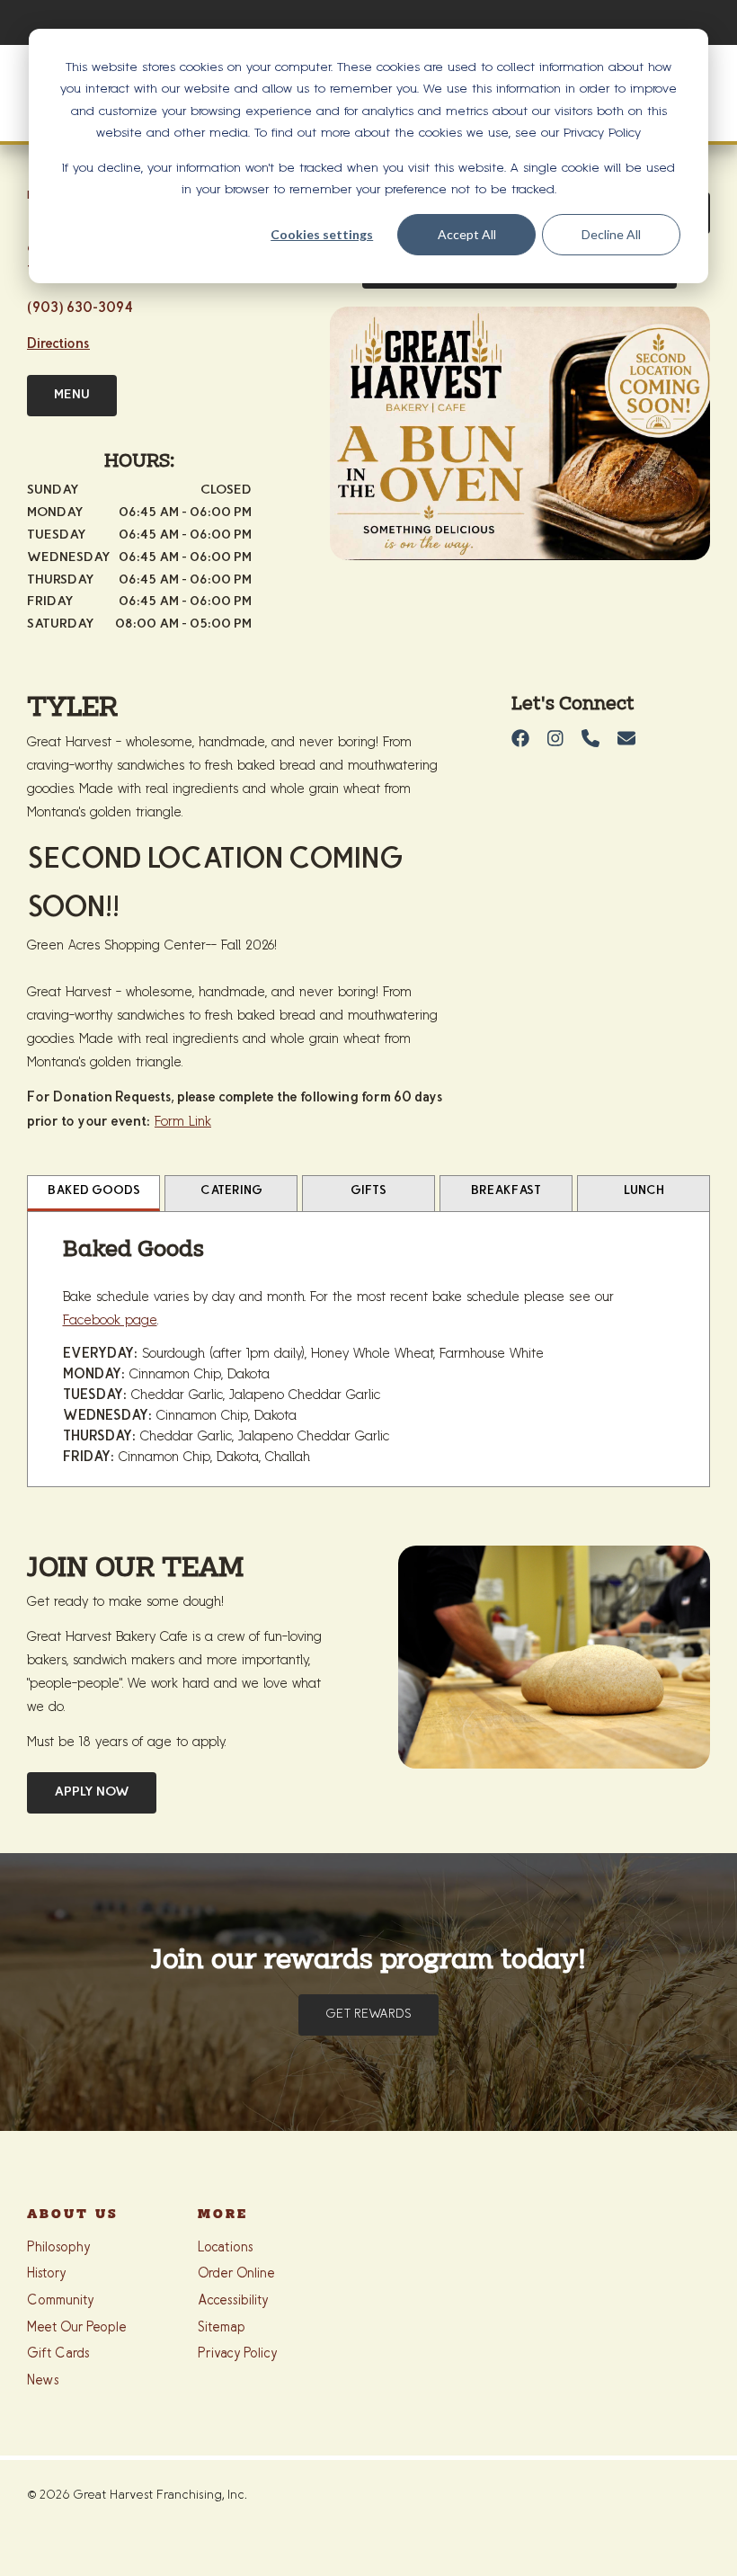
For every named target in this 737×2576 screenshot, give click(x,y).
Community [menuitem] (61, 2301)
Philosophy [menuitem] (59, 2248)
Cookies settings (322, 234)
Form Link (183, 1122)
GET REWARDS (368, 2015)
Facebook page (110, 1320)
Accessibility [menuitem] (233, 2301)
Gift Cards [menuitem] (58, 2354)
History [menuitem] (47, 2274)
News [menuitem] (43, 2381)
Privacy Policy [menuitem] (238, 2354)
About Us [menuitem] (73, 2215)
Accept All (467, 234)
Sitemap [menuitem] (222, 2328)
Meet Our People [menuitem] (77, 2328)
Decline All (611, 234)
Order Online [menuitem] (236, 2274)
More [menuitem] (223, 2215)
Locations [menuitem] (226, 2248)
